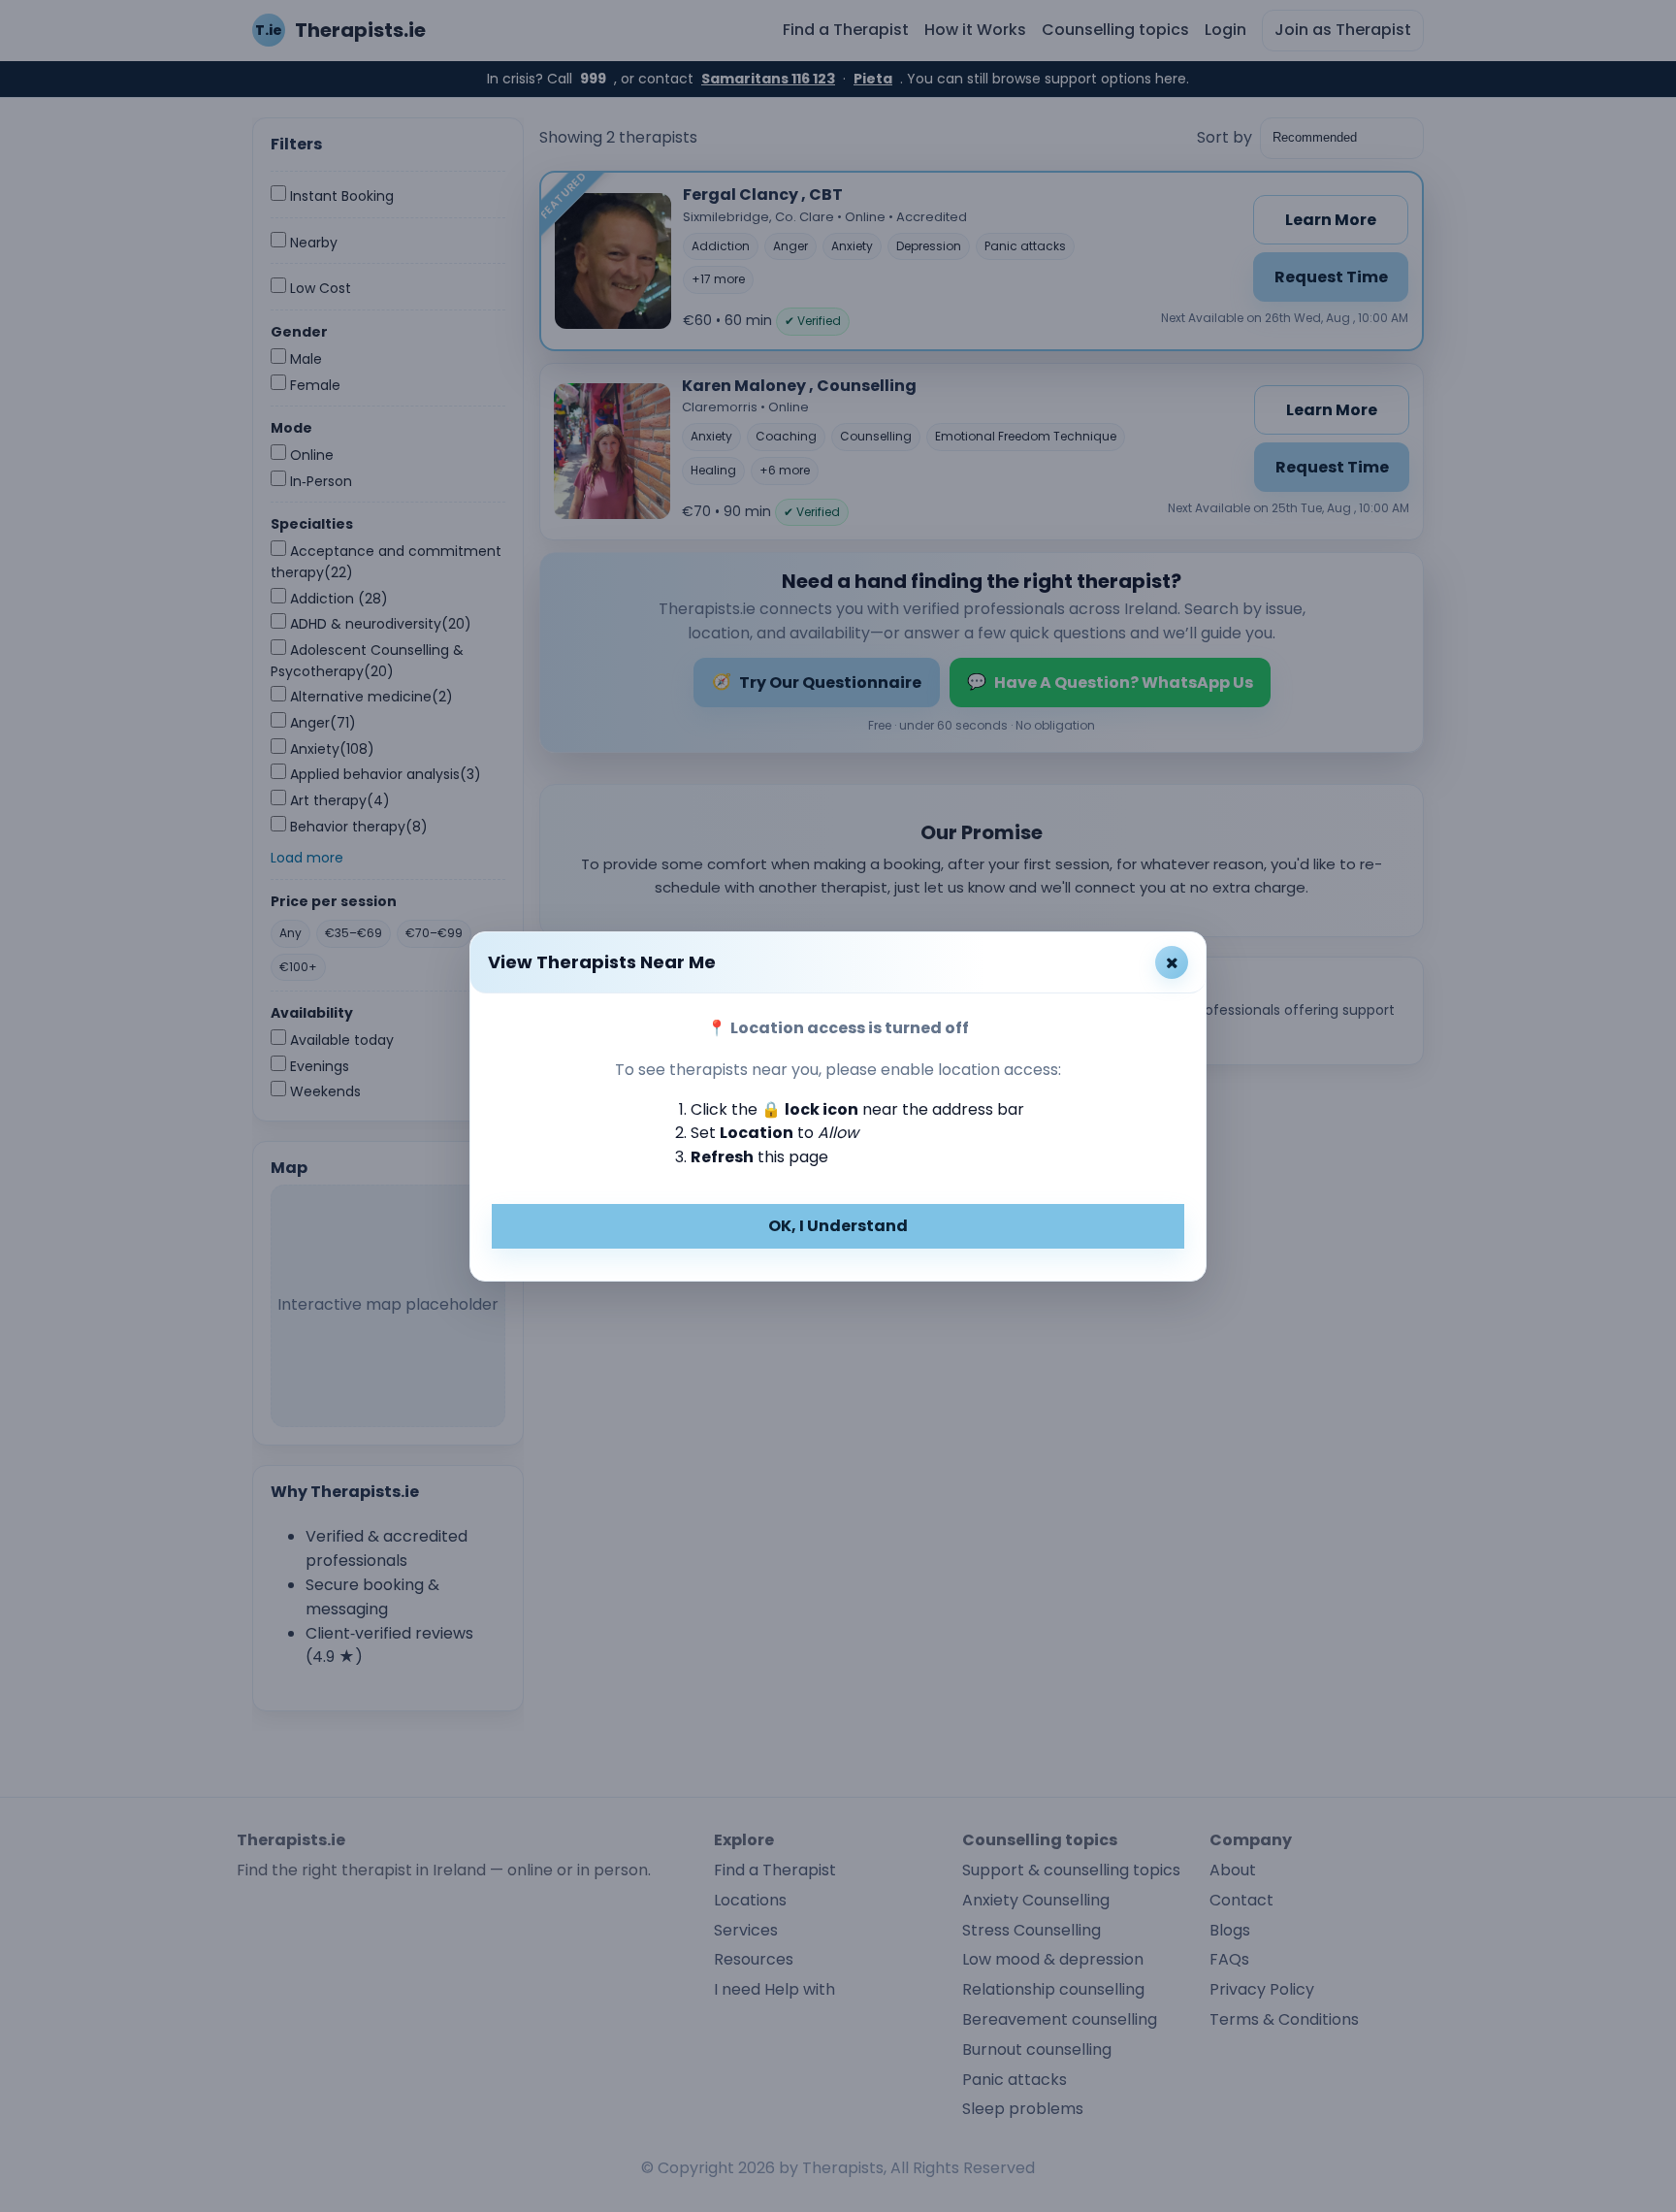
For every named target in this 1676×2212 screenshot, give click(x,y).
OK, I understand (838, 1226)
